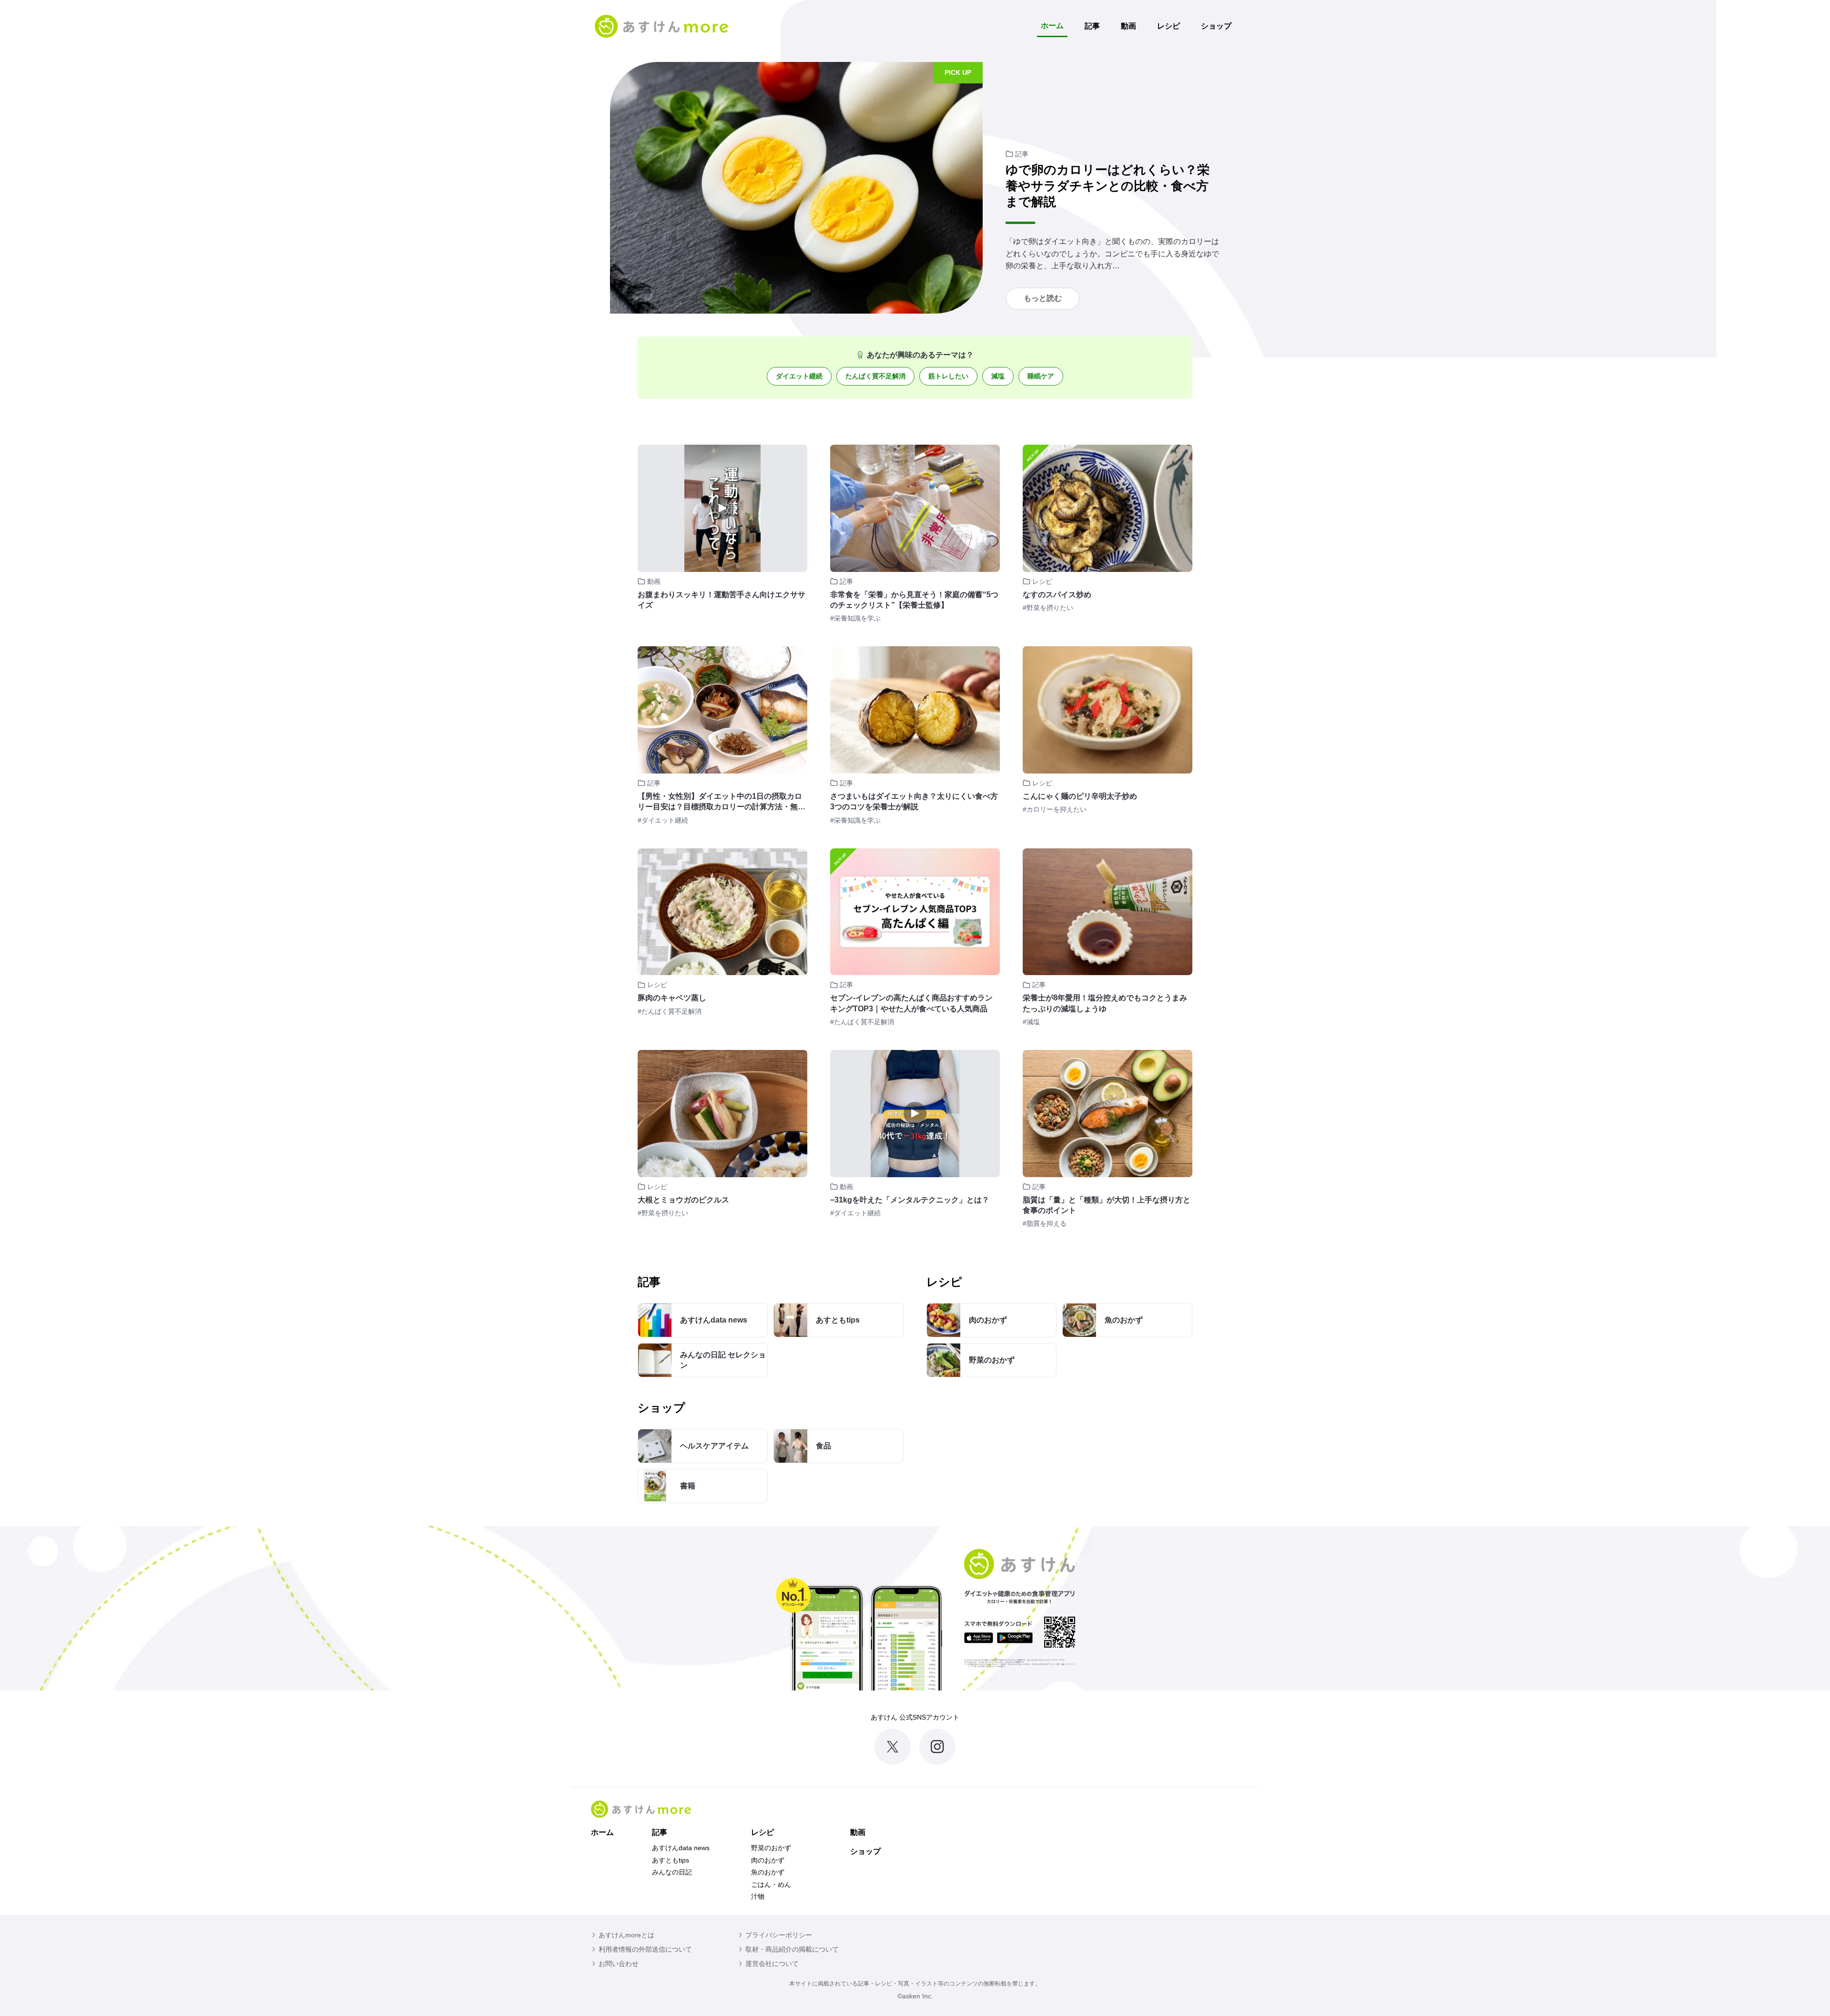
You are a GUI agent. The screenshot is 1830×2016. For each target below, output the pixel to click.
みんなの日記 (672, 1872)
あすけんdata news (681, 1848)
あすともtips (671, 1860)
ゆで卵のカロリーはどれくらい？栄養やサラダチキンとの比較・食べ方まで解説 (1108, 186)
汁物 (758, 1896)
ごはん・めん (771, 1884)
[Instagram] (937, 1747)
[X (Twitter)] (893, 1747)
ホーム (1052, 25)
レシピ (1169, 26)
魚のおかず (768, 1872)
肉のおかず (768, 1860)
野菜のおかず (771, 1848)
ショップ (1216, 26)
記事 (1092, 26)
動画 (1128, 26)
